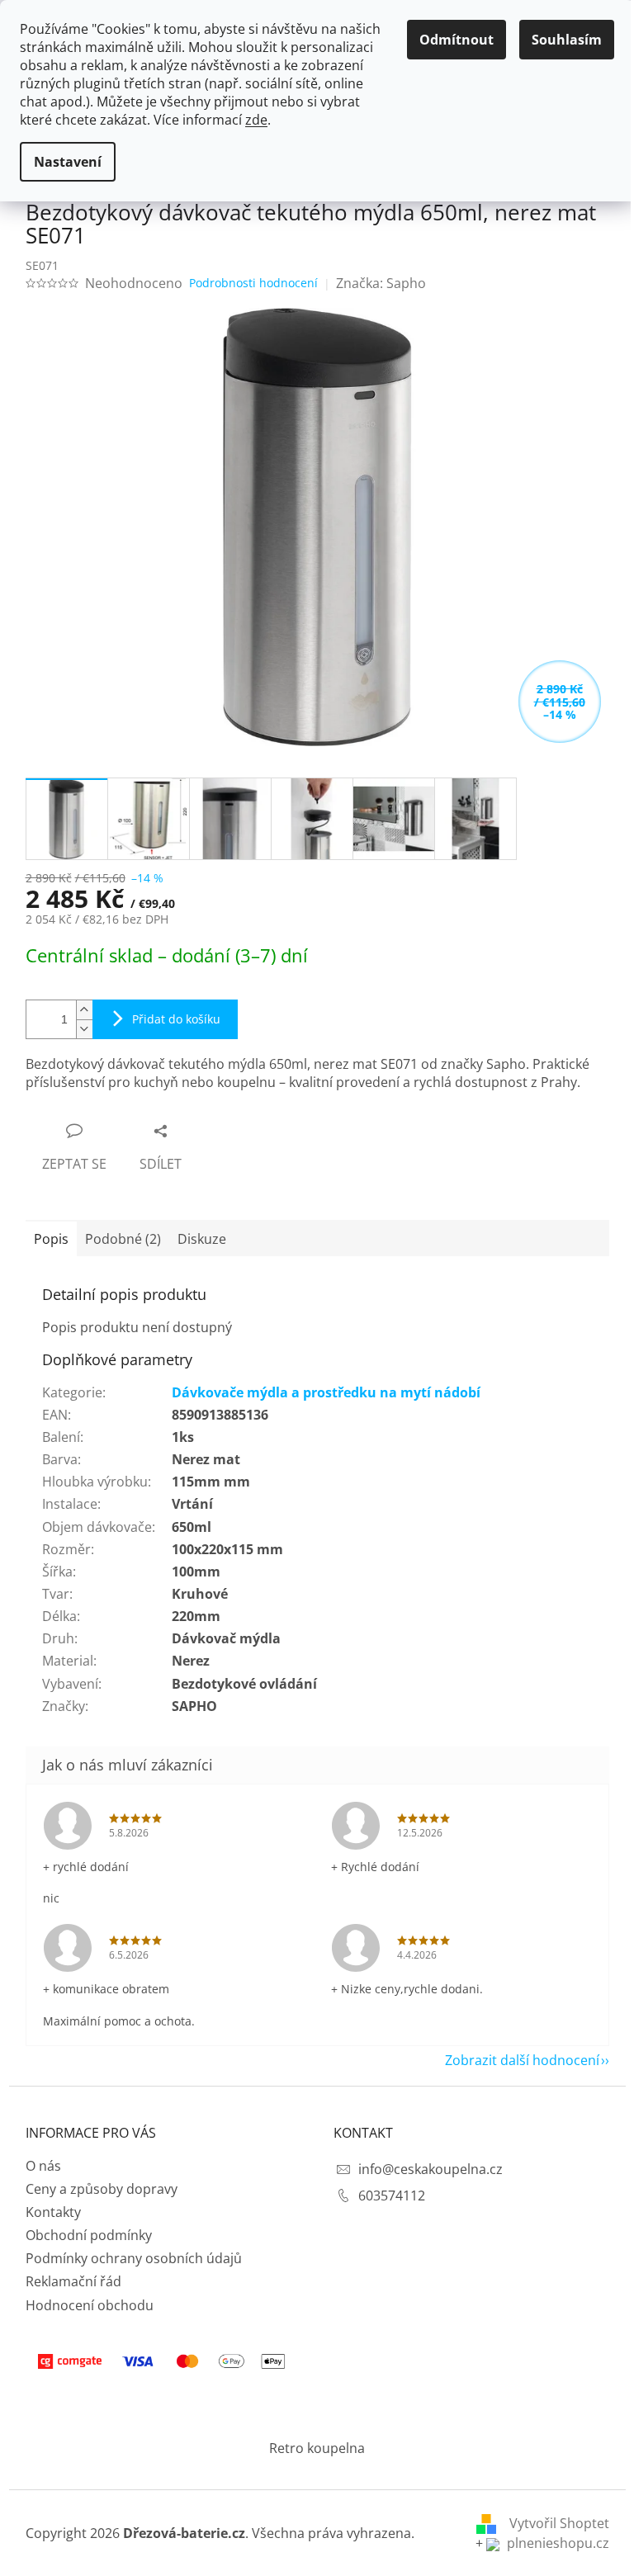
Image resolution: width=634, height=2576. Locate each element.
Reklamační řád (73, 2281)
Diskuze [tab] (202, 1239)
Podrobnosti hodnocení (253, 283)
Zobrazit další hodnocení (522, 2060)
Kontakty (53, 2212)
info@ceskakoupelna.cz (431, 2169)
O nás (43, 2166)
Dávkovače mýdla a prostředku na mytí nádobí (326, 1392)
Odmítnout (457, 40)
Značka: (381, 283)
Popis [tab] (51, 1239)
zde (256, 120)
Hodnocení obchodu (90, 2305)
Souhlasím (567, 40)
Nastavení (68, 162)
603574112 (392, 2196)
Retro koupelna (317, 2448)
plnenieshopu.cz (556, 2543)
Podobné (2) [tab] (123, 1239)
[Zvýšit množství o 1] (84, 1010)
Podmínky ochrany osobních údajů (134, 2258)
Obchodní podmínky (89, 2235)
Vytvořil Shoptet (559, 2523)
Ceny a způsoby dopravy (102, 2189)
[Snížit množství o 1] (84, 1029)
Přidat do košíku (176, 1019)
